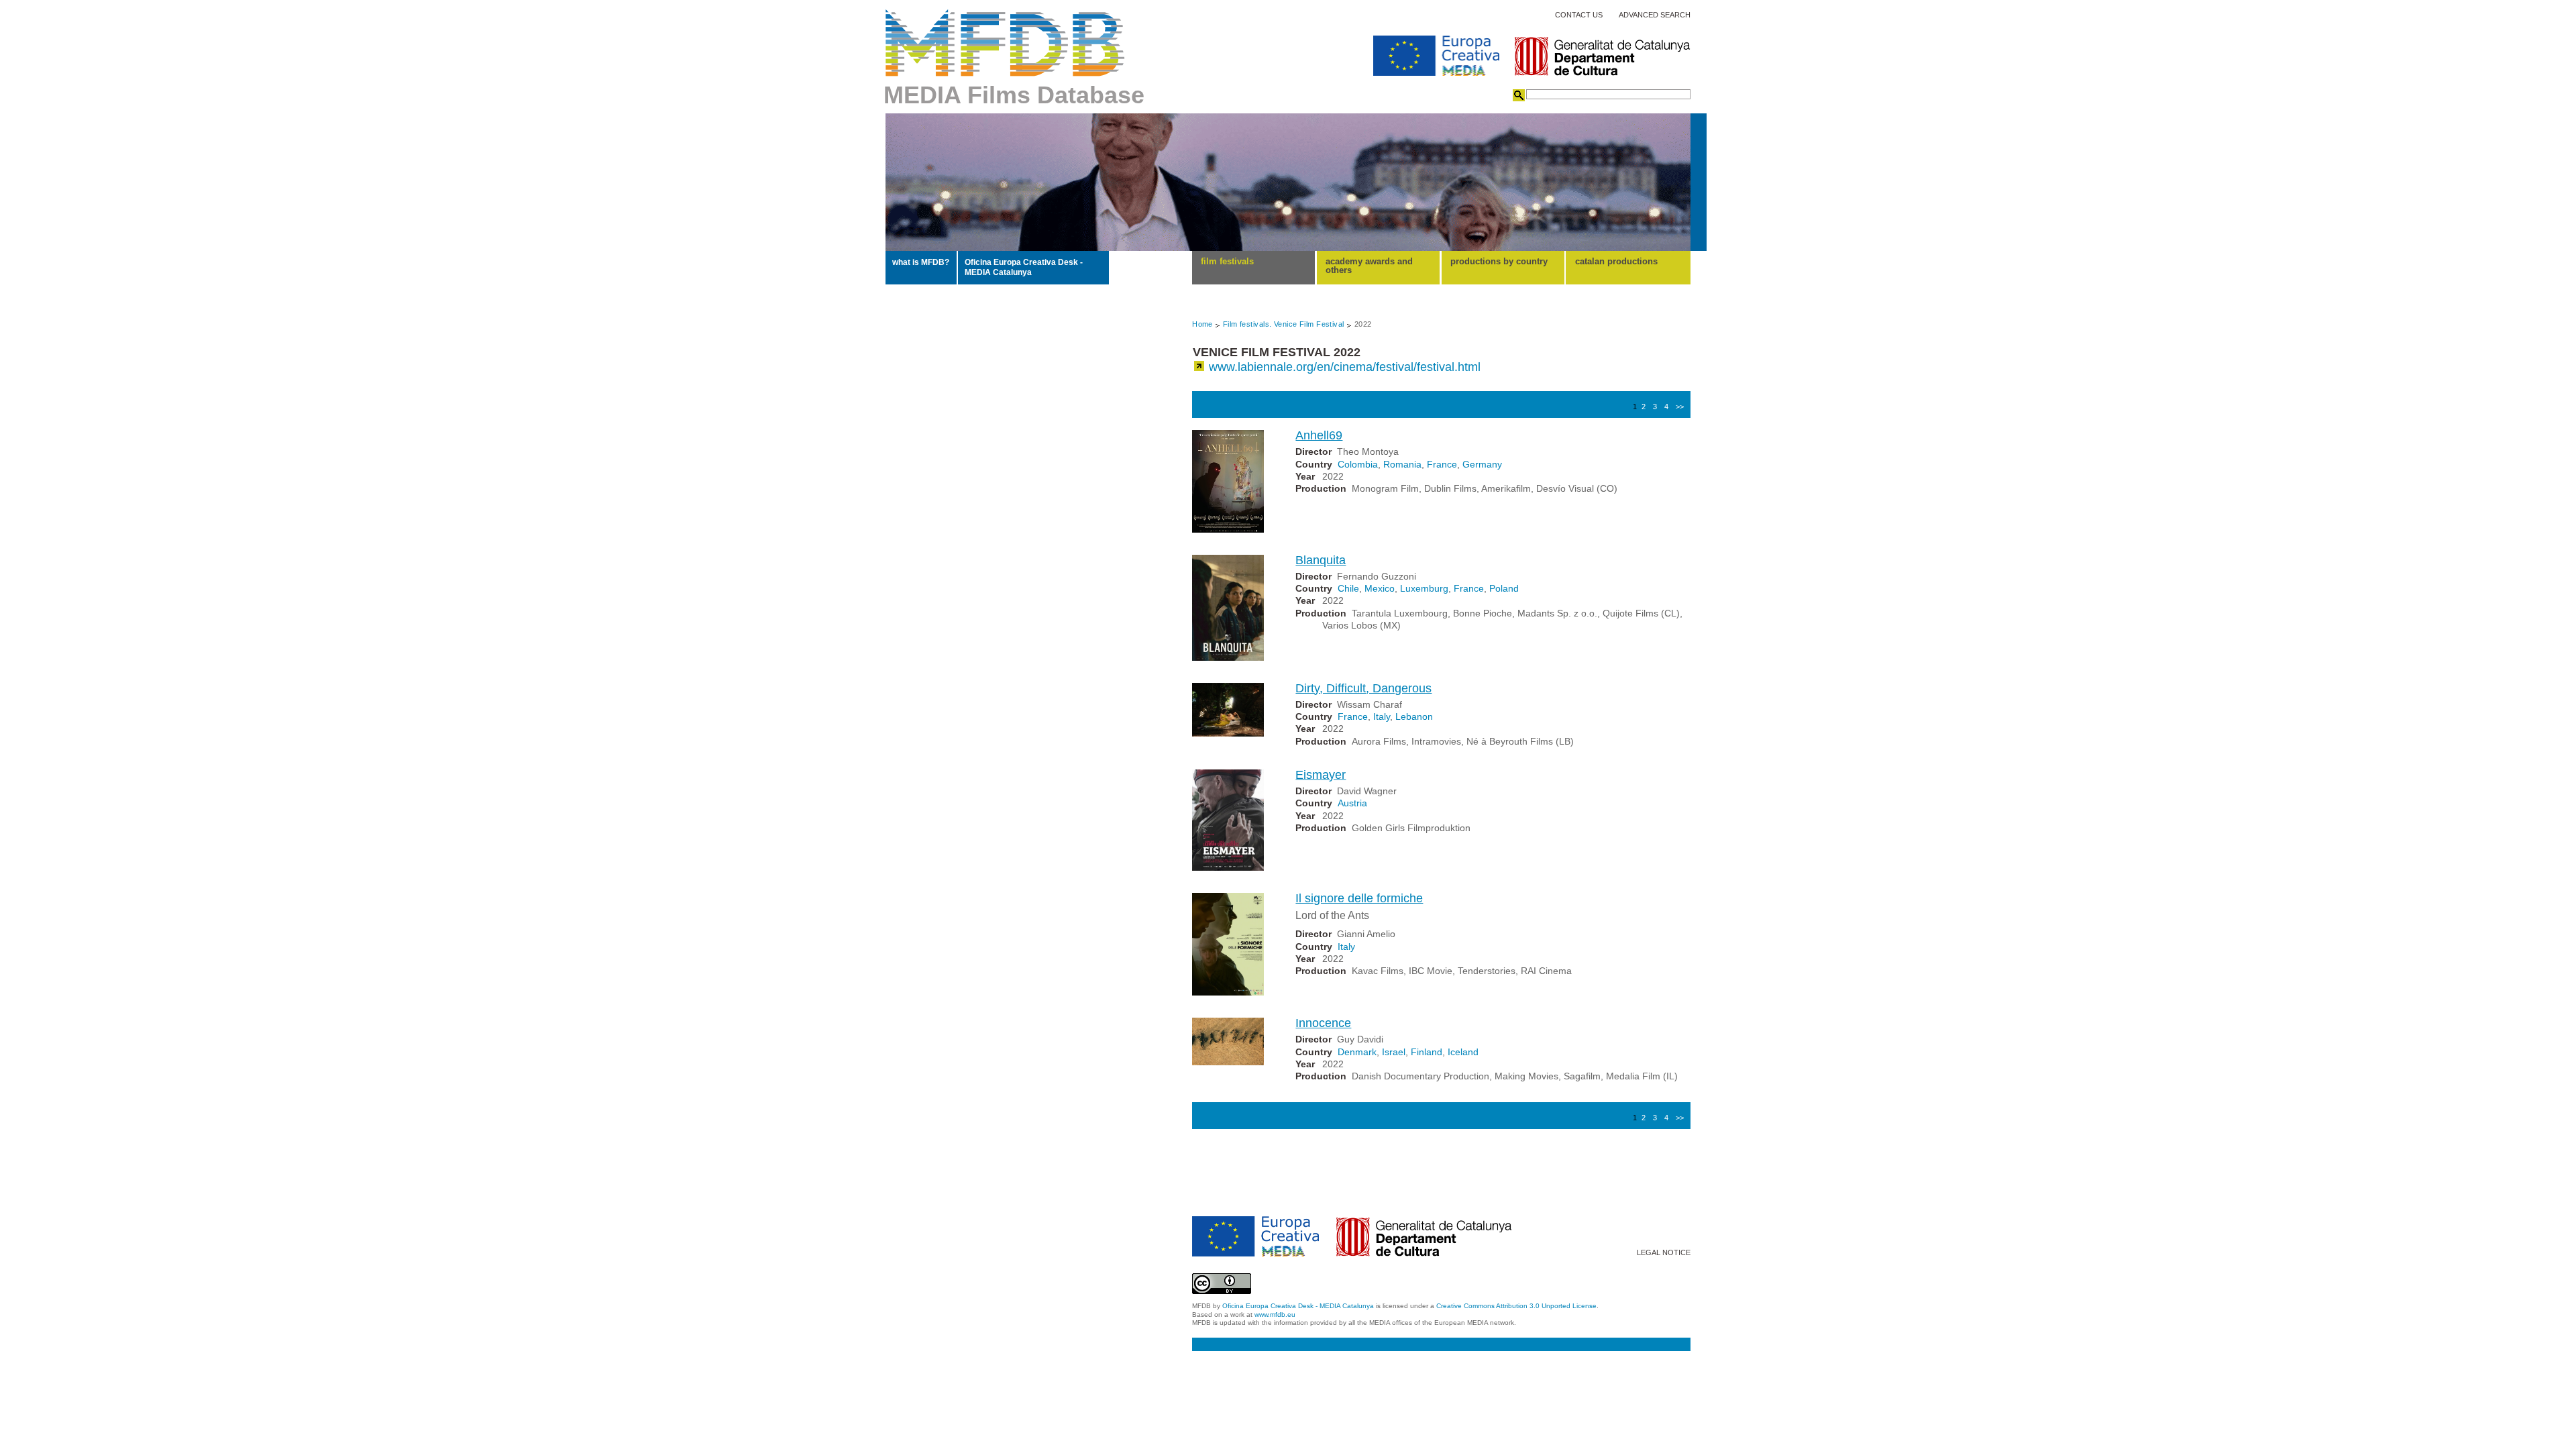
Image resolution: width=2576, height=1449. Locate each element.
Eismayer (1321, 775)
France (1442, 464)
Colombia (1358, 464)
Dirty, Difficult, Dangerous (1363, 688)
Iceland (1463, 1052)
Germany (1482, 464)
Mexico (1380, 588)
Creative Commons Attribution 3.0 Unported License (1516, 1306)
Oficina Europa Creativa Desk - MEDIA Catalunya (1024, 267)
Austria (1352, 803)
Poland (1504, 588)
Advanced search (1655, 15)
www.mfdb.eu (1275, 1314)
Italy (1382, 716)
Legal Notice (1664, 1253)
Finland (1427, 1052)
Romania (1402, 464)
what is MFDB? (921, 262)
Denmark (1357, 1052)
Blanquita (1321, 560)
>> (1680, 407)
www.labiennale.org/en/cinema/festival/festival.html (1345, 367)
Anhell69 (1319, 435)
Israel (1394, 1052)
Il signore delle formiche (1359, 898)
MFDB (1005, 43)
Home (1202, 324)
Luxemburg (1424, 588)
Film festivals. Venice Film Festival (1284, 324)
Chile (1348, 588)
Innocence (1323, 1023)
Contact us (1579, 15)
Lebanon (1414, 716)
